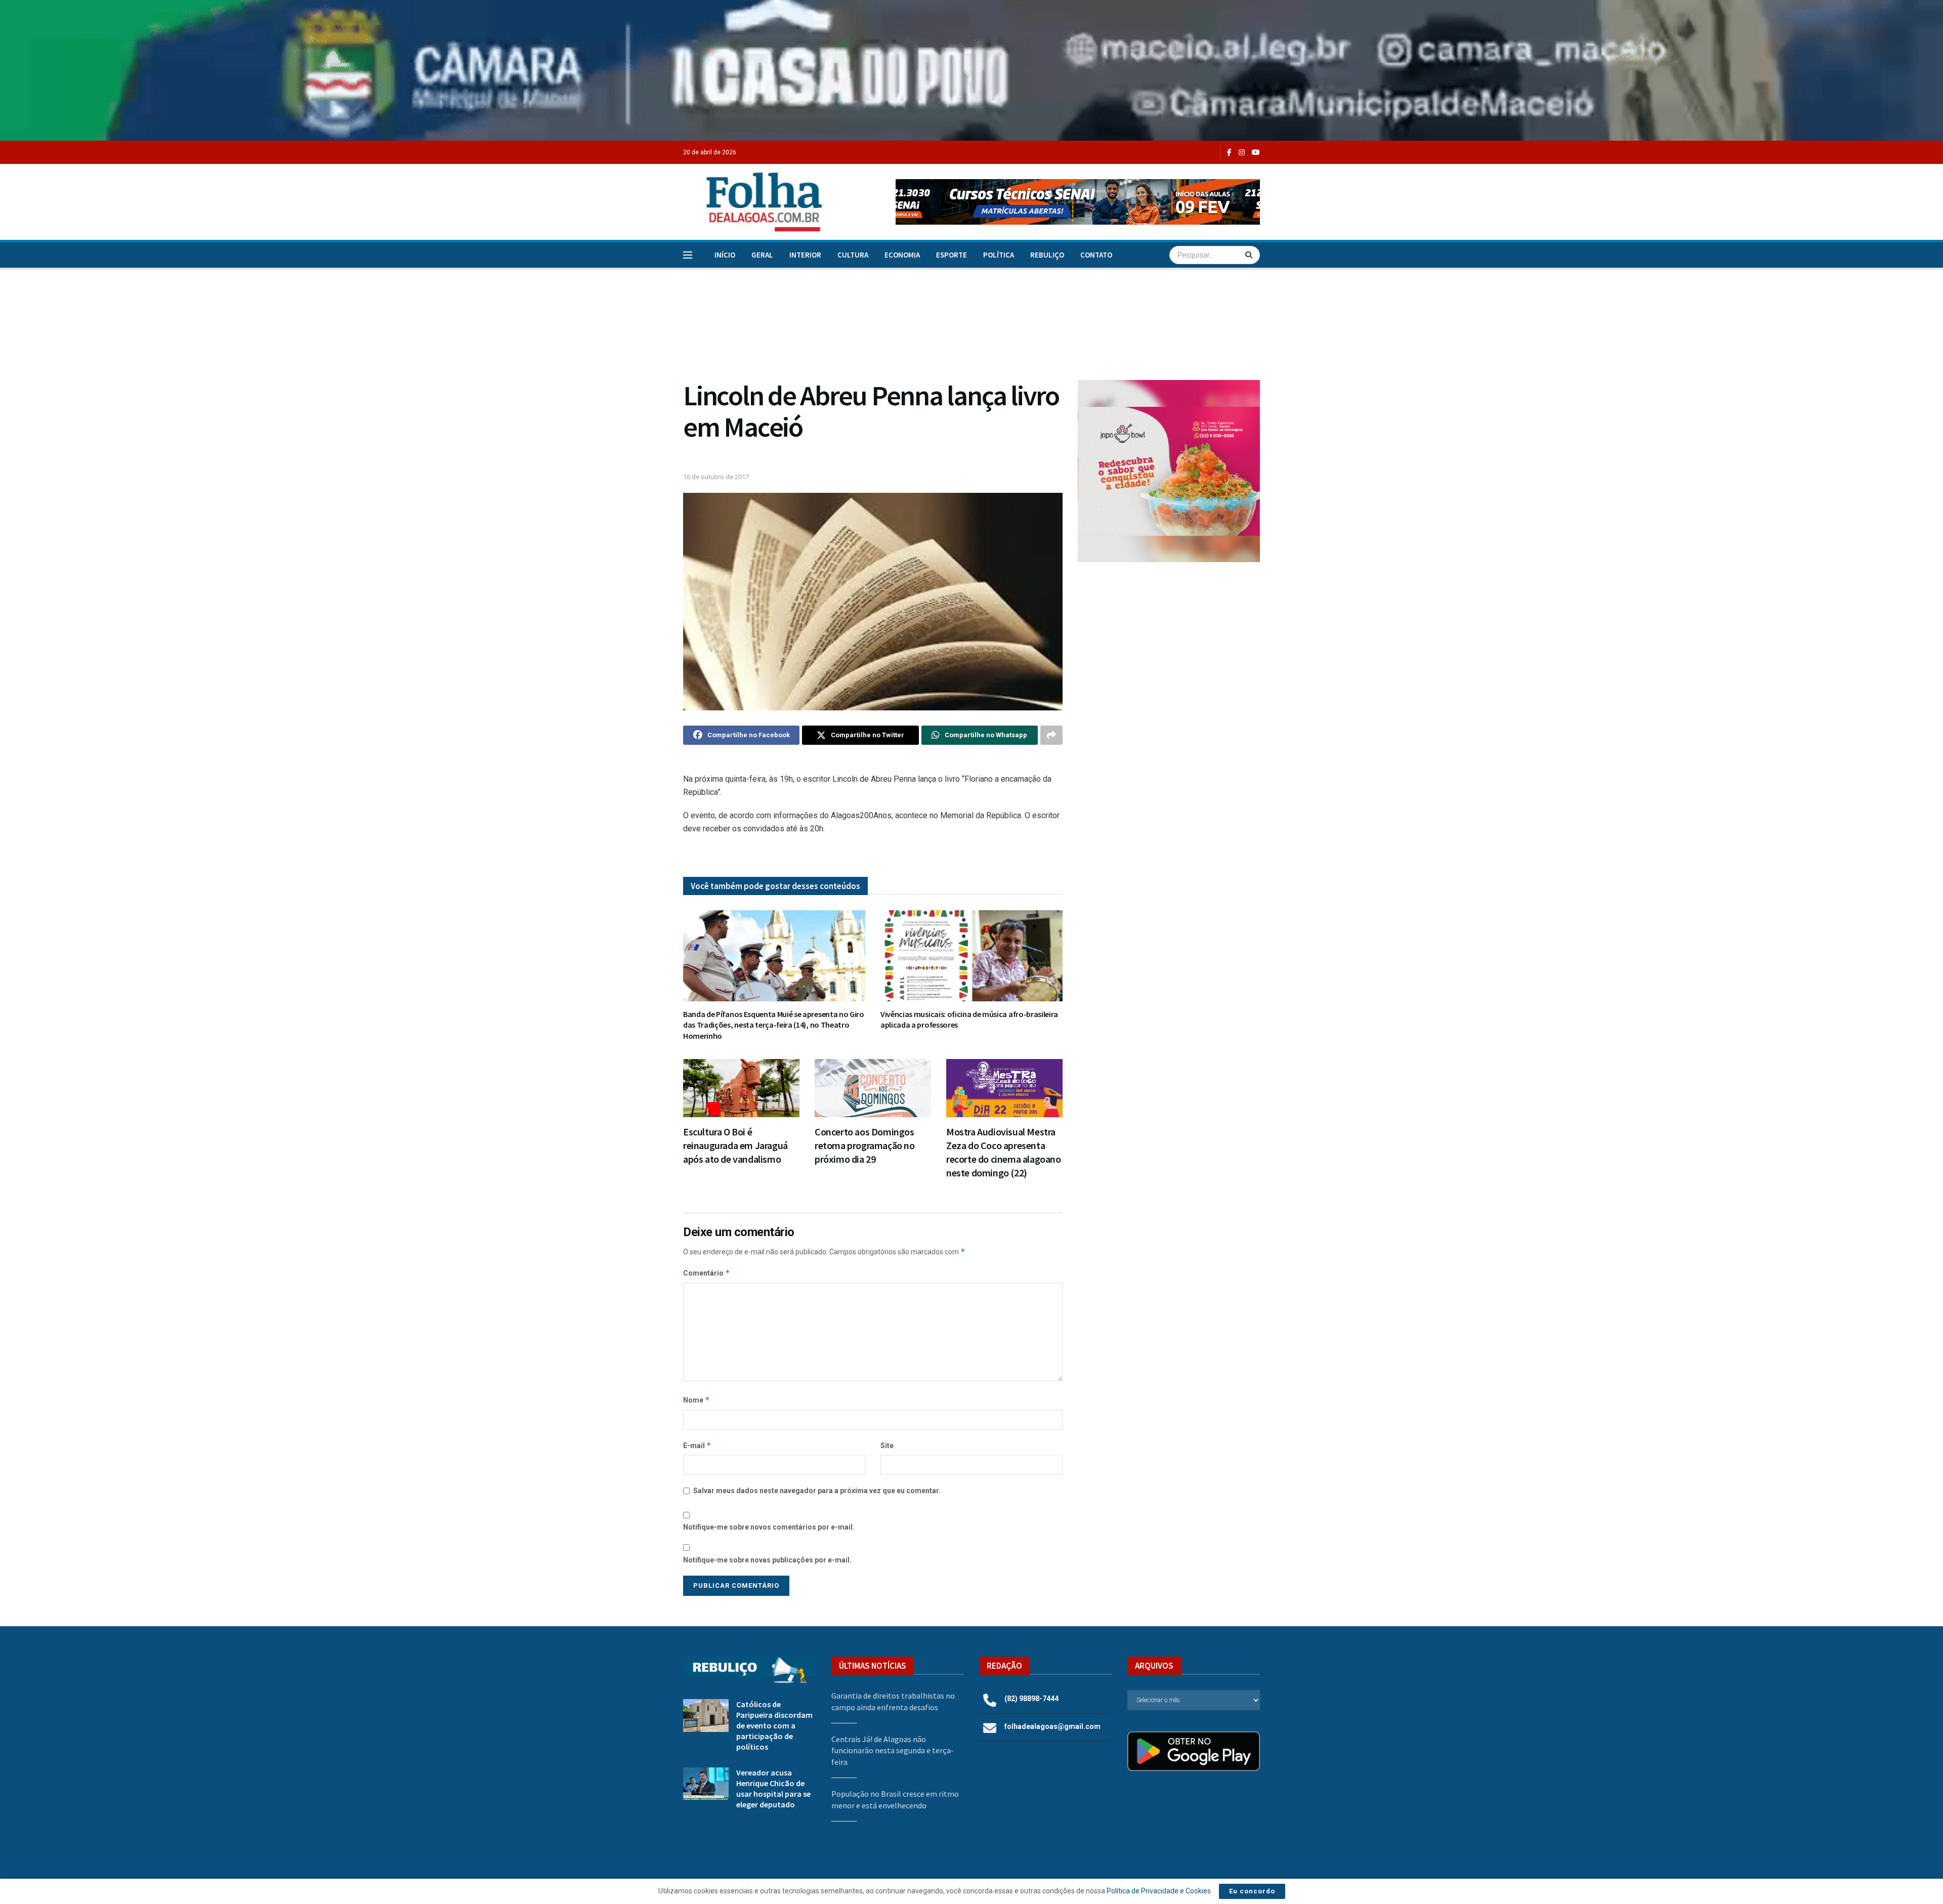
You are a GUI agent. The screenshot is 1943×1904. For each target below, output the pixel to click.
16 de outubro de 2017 (716, 477)
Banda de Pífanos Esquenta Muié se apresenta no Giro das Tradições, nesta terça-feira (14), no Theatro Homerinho (774, 1025)
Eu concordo (1252, 1891)
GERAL (762, 255)
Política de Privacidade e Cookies (1159, 1891)
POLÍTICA (999, 255)
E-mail (697, 1445)
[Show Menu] (688, 255)
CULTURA (853, 255)
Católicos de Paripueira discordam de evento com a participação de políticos (774, 1725)
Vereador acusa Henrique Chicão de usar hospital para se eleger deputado (773, 1788)
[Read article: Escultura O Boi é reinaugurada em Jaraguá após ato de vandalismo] (741, 1088)
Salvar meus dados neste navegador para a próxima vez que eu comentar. (817, 1491)
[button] (1078, 202)
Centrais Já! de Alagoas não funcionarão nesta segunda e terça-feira (893, 1750)
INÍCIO (725, 255)
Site (887, 1446)
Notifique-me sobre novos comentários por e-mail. (769, 1527)
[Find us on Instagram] (1242, 153)
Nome (696, 1400)
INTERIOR (805, 255)
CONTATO (1096, 255)
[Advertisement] (1169, 653)
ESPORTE (952, 255)
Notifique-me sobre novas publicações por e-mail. (767, 1560)
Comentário (707, 1273)
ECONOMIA (902, 255)
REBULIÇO (1047, 255)
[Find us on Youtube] (1256, 153)
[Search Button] (1250, 255)
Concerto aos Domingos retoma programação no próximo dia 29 (865, 1145)
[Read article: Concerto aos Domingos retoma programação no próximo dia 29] (873, 1088)
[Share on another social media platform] (1051, 735)
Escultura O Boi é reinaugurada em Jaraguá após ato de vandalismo (735, 1145)
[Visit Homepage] (753, 202)
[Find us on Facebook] (1229, 153)
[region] (971, 70)
